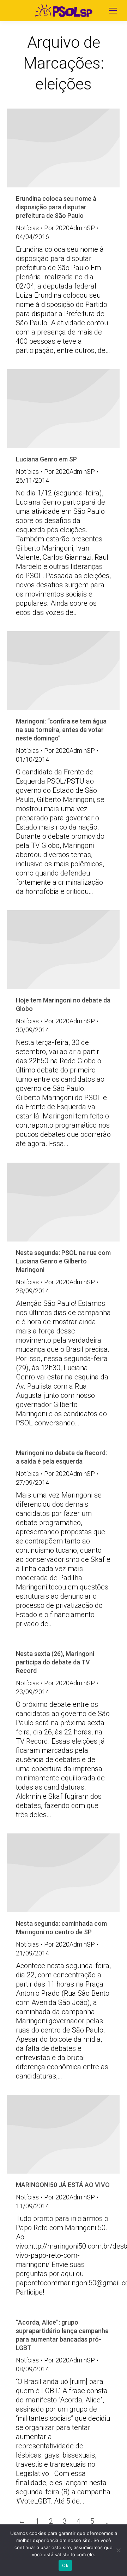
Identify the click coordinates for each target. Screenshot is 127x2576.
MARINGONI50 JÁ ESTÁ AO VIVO (63, 2185)
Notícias (27, 228)
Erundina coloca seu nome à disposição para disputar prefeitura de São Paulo (56, 207)
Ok (65, 2565)
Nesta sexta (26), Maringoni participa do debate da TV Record (55, 1662)
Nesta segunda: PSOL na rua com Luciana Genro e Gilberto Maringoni (63, 1261)
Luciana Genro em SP (46, 459)
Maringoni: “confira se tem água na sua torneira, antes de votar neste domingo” (61, 730)
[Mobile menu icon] (113, 11)
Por (69, 228)
